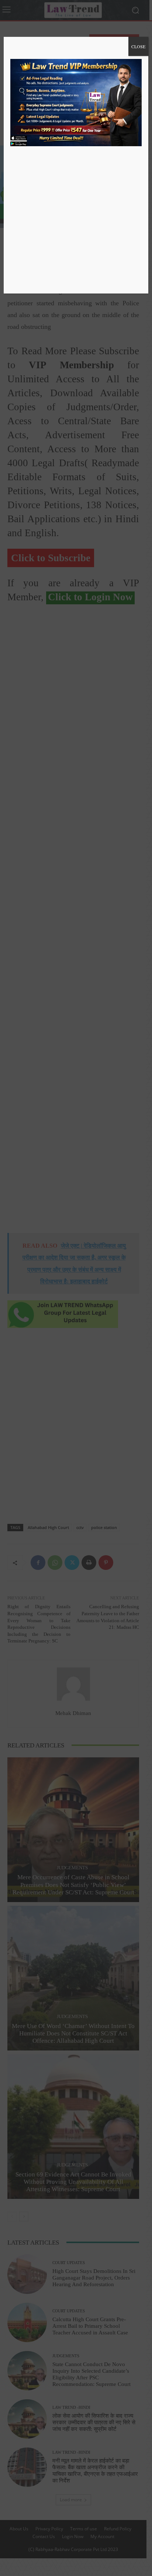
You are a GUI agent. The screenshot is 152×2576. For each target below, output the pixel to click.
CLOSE (138, 46)
